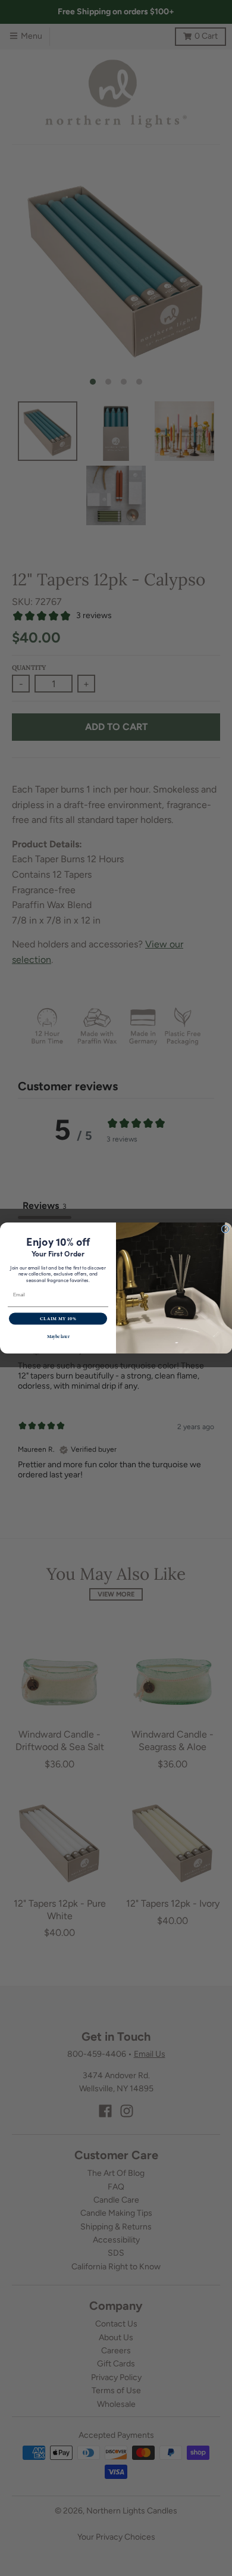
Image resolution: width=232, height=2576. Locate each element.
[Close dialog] (225, 1229)
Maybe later (58, 1337)
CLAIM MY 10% (58, 1319)
